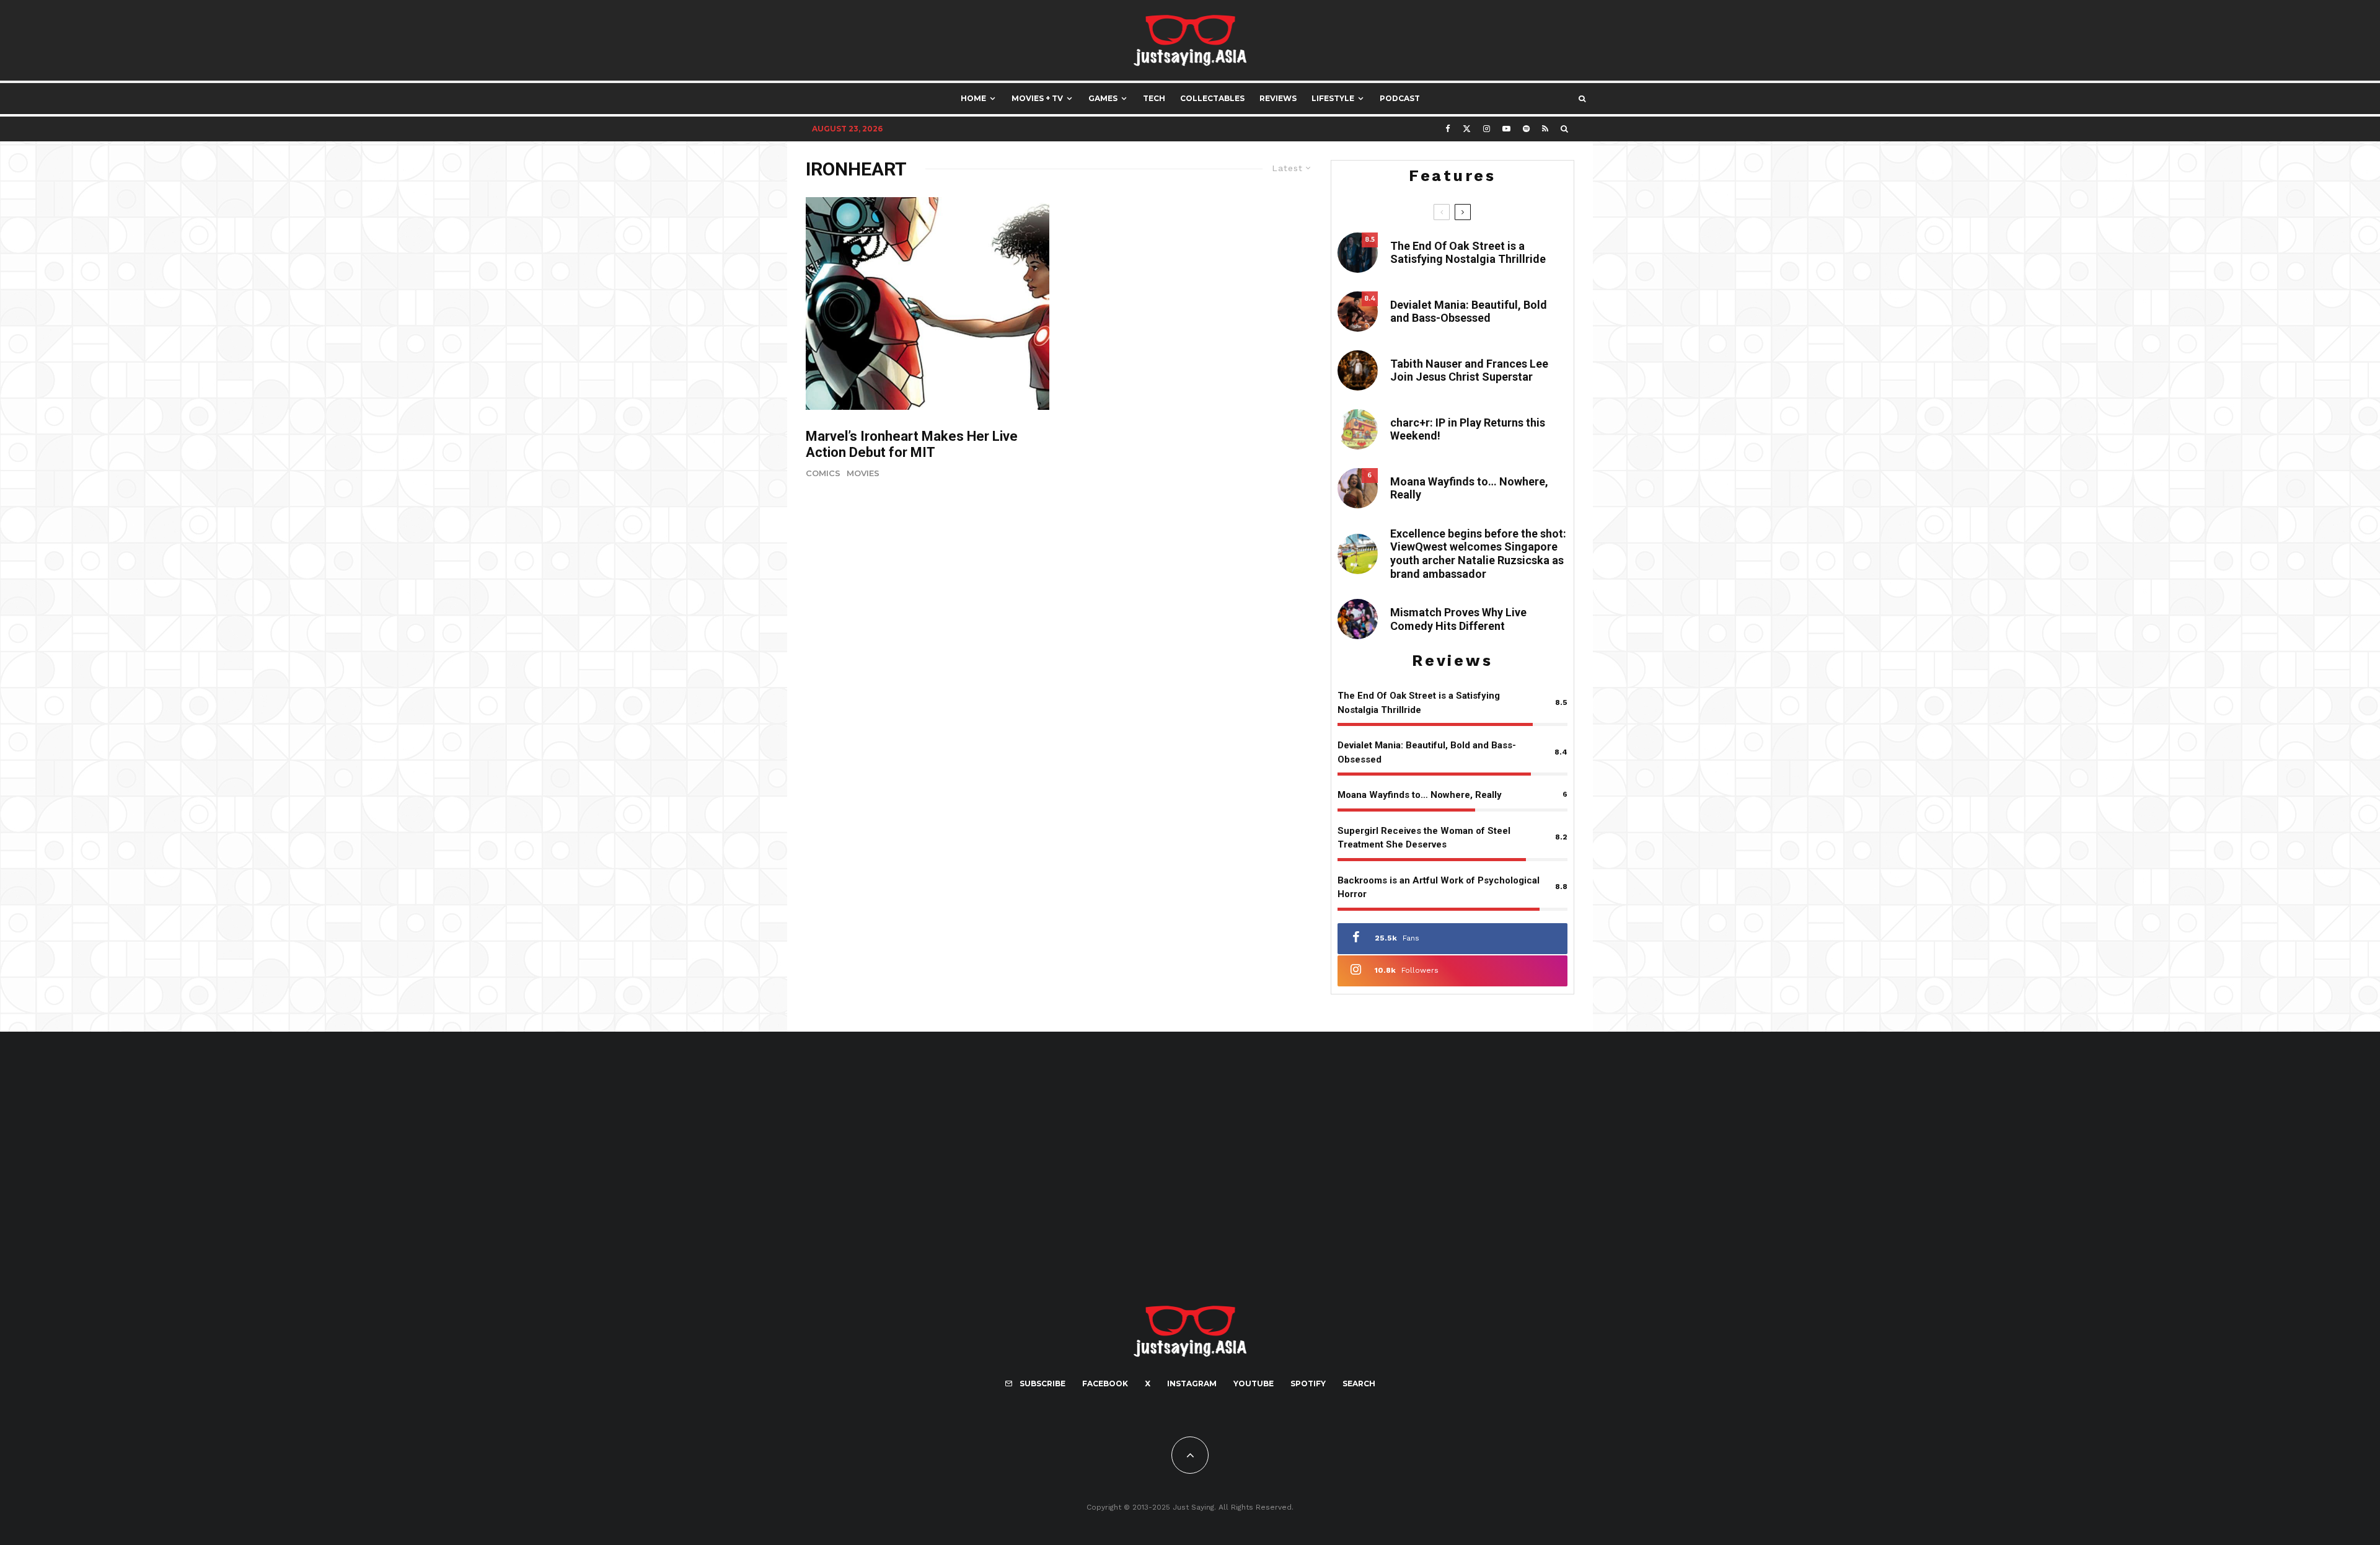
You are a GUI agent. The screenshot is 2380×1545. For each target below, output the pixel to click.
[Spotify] (1526, 129)
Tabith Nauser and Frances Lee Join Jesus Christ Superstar (1469, 370)
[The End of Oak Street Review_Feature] (1358, 253)
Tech (1154, 98)
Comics (823, 473)
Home (973, 98)
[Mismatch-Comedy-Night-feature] (1358, 619)
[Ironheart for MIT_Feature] (928, 303)
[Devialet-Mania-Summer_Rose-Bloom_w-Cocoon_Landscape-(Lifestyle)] (1358, 312)
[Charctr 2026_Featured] (1358, 429)
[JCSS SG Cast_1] (1358, 370)
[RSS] (1545, 129)
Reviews (1278, 98)
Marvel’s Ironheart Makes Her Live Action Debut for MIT (912, 444)
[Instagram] (1487, 129)
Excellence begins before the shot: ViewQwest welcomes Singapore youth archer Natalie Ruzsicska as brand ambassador (1478, 554)
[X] (1467, 129)
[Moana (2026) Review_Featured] (1358, 488)
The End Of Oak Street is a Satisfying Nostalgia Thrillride (1468, 253)
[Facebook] (1448, 129)
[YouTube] (1506, 129)
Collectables (1212, 98)
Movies (863, 473)
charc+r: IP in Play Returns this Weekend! (1468, 429)
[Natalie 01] (1358, 554)
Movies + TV (1037, 98)
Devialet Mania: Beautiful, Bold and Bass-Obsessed (1469, 312)
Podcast (1400, 98)
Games (1103, 98)
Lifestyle (1333, 98)
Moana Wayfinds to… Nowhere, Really (1469, 488)
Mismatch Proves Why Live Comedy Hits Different (1458, 619)
